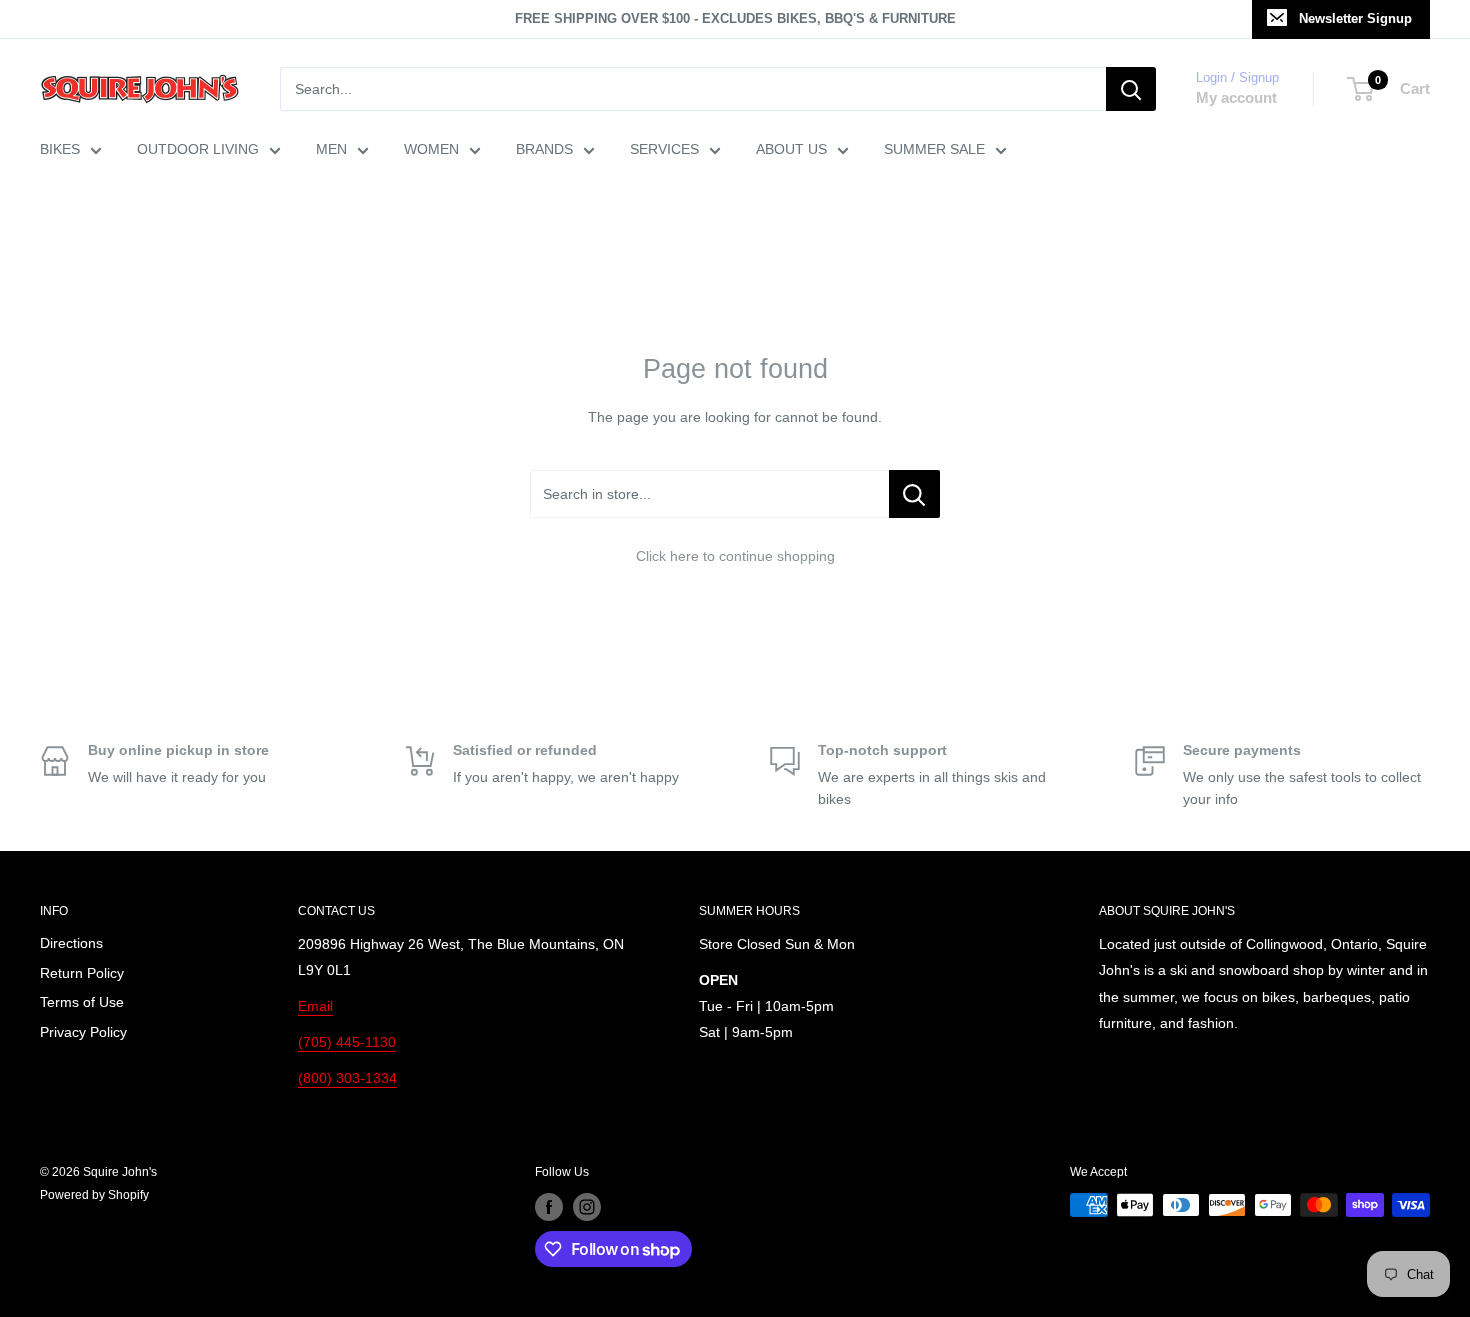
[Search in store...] (914, 494)
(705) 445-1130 (347, 1042)
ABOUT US (791, 149)
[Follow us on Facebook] (549, 1207)
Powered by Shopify (94, 1195)
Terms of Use (82, 1002)
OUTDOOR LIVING (198, 149)
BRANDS (544, 149)
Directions (71, 943)
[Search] (1131, 89)
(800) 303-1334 (347, 1078)
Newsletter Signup (1355, 18)
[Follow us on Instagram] (587, 1207)
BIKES (60, 149)
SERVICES (664, 149)
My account (1236, 97)
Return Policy (82, 973)
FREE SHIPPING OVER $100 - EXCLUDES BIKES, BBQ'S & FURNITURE (735, 18)
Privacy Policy (83, 1032)
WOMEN (431, 149)
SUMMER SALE (934, 149)
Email (315, 1006)
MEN (331, 149)
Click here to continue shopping (735, 556)
